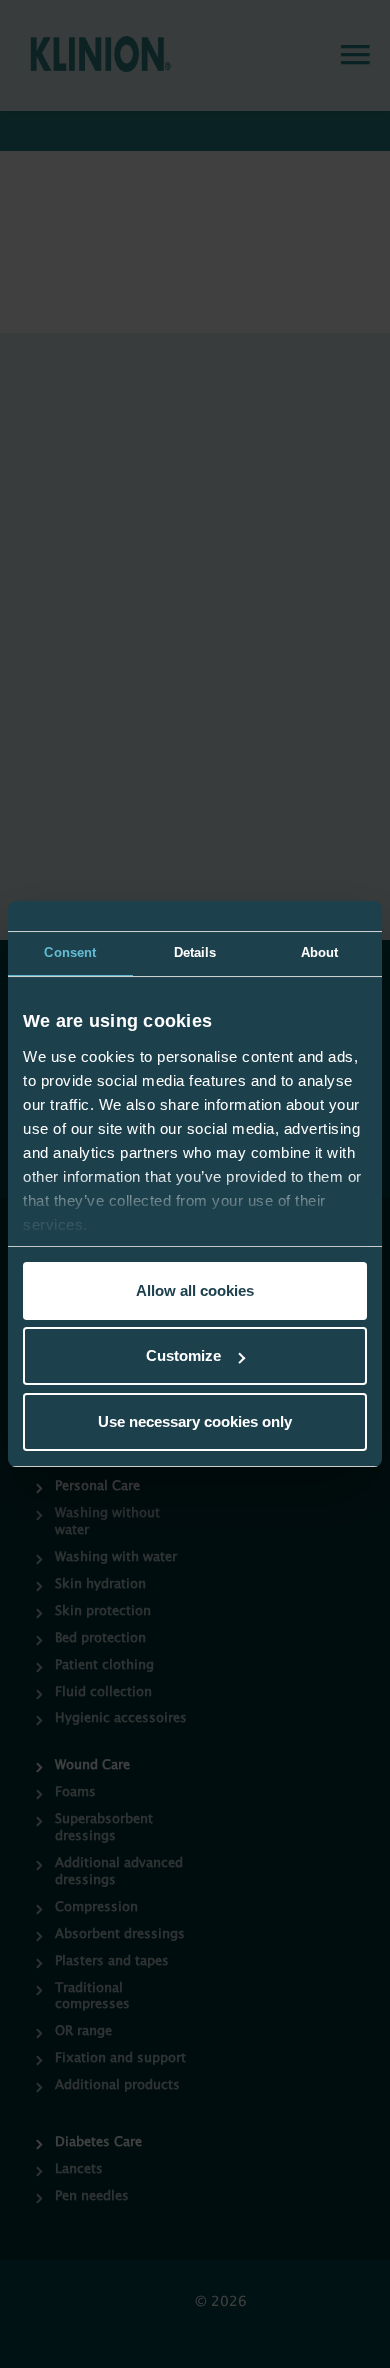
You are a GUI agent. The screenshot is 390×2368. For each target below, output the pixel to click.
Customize (183, 1355)
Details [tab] (195, 952)
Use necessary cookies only (195, 1421)
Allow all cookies (195, 1290)
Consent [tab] (70, 952)
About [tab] (320, 952)
